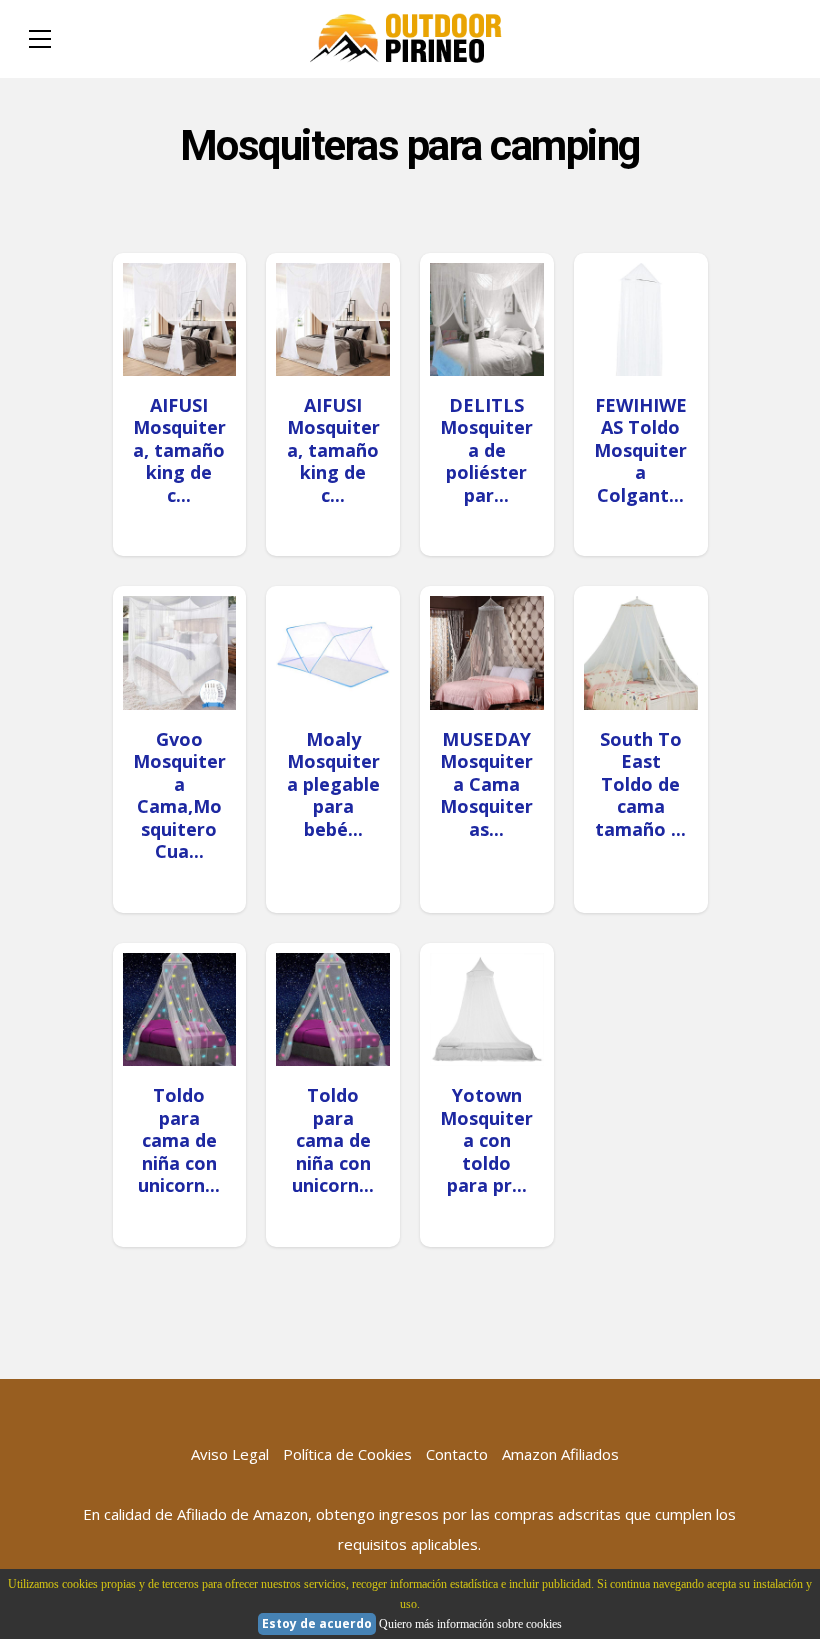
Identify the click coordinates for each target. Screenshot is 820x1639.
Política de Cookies (347, 1454)
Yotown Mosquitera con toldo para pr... (486, 1140)
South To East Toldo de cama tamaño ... (640, 784)
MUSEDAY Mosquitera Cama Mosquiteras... (486, 784)
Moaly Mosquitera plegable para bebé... (333, 784)
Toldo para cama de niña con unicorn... (179, 1140)
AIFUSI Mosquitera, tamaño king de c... (179, 450)
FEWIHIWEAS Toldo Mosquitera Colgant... (640, 450)
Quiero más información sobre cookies (470, 1624)
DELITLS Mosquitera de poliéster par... (486, 450)
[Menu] (40, 39)
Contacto (457, 1454)
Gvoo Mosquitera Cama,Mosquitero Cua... (179, 795)
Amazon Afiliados (560, 1454)
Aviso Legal (230, 1454)
